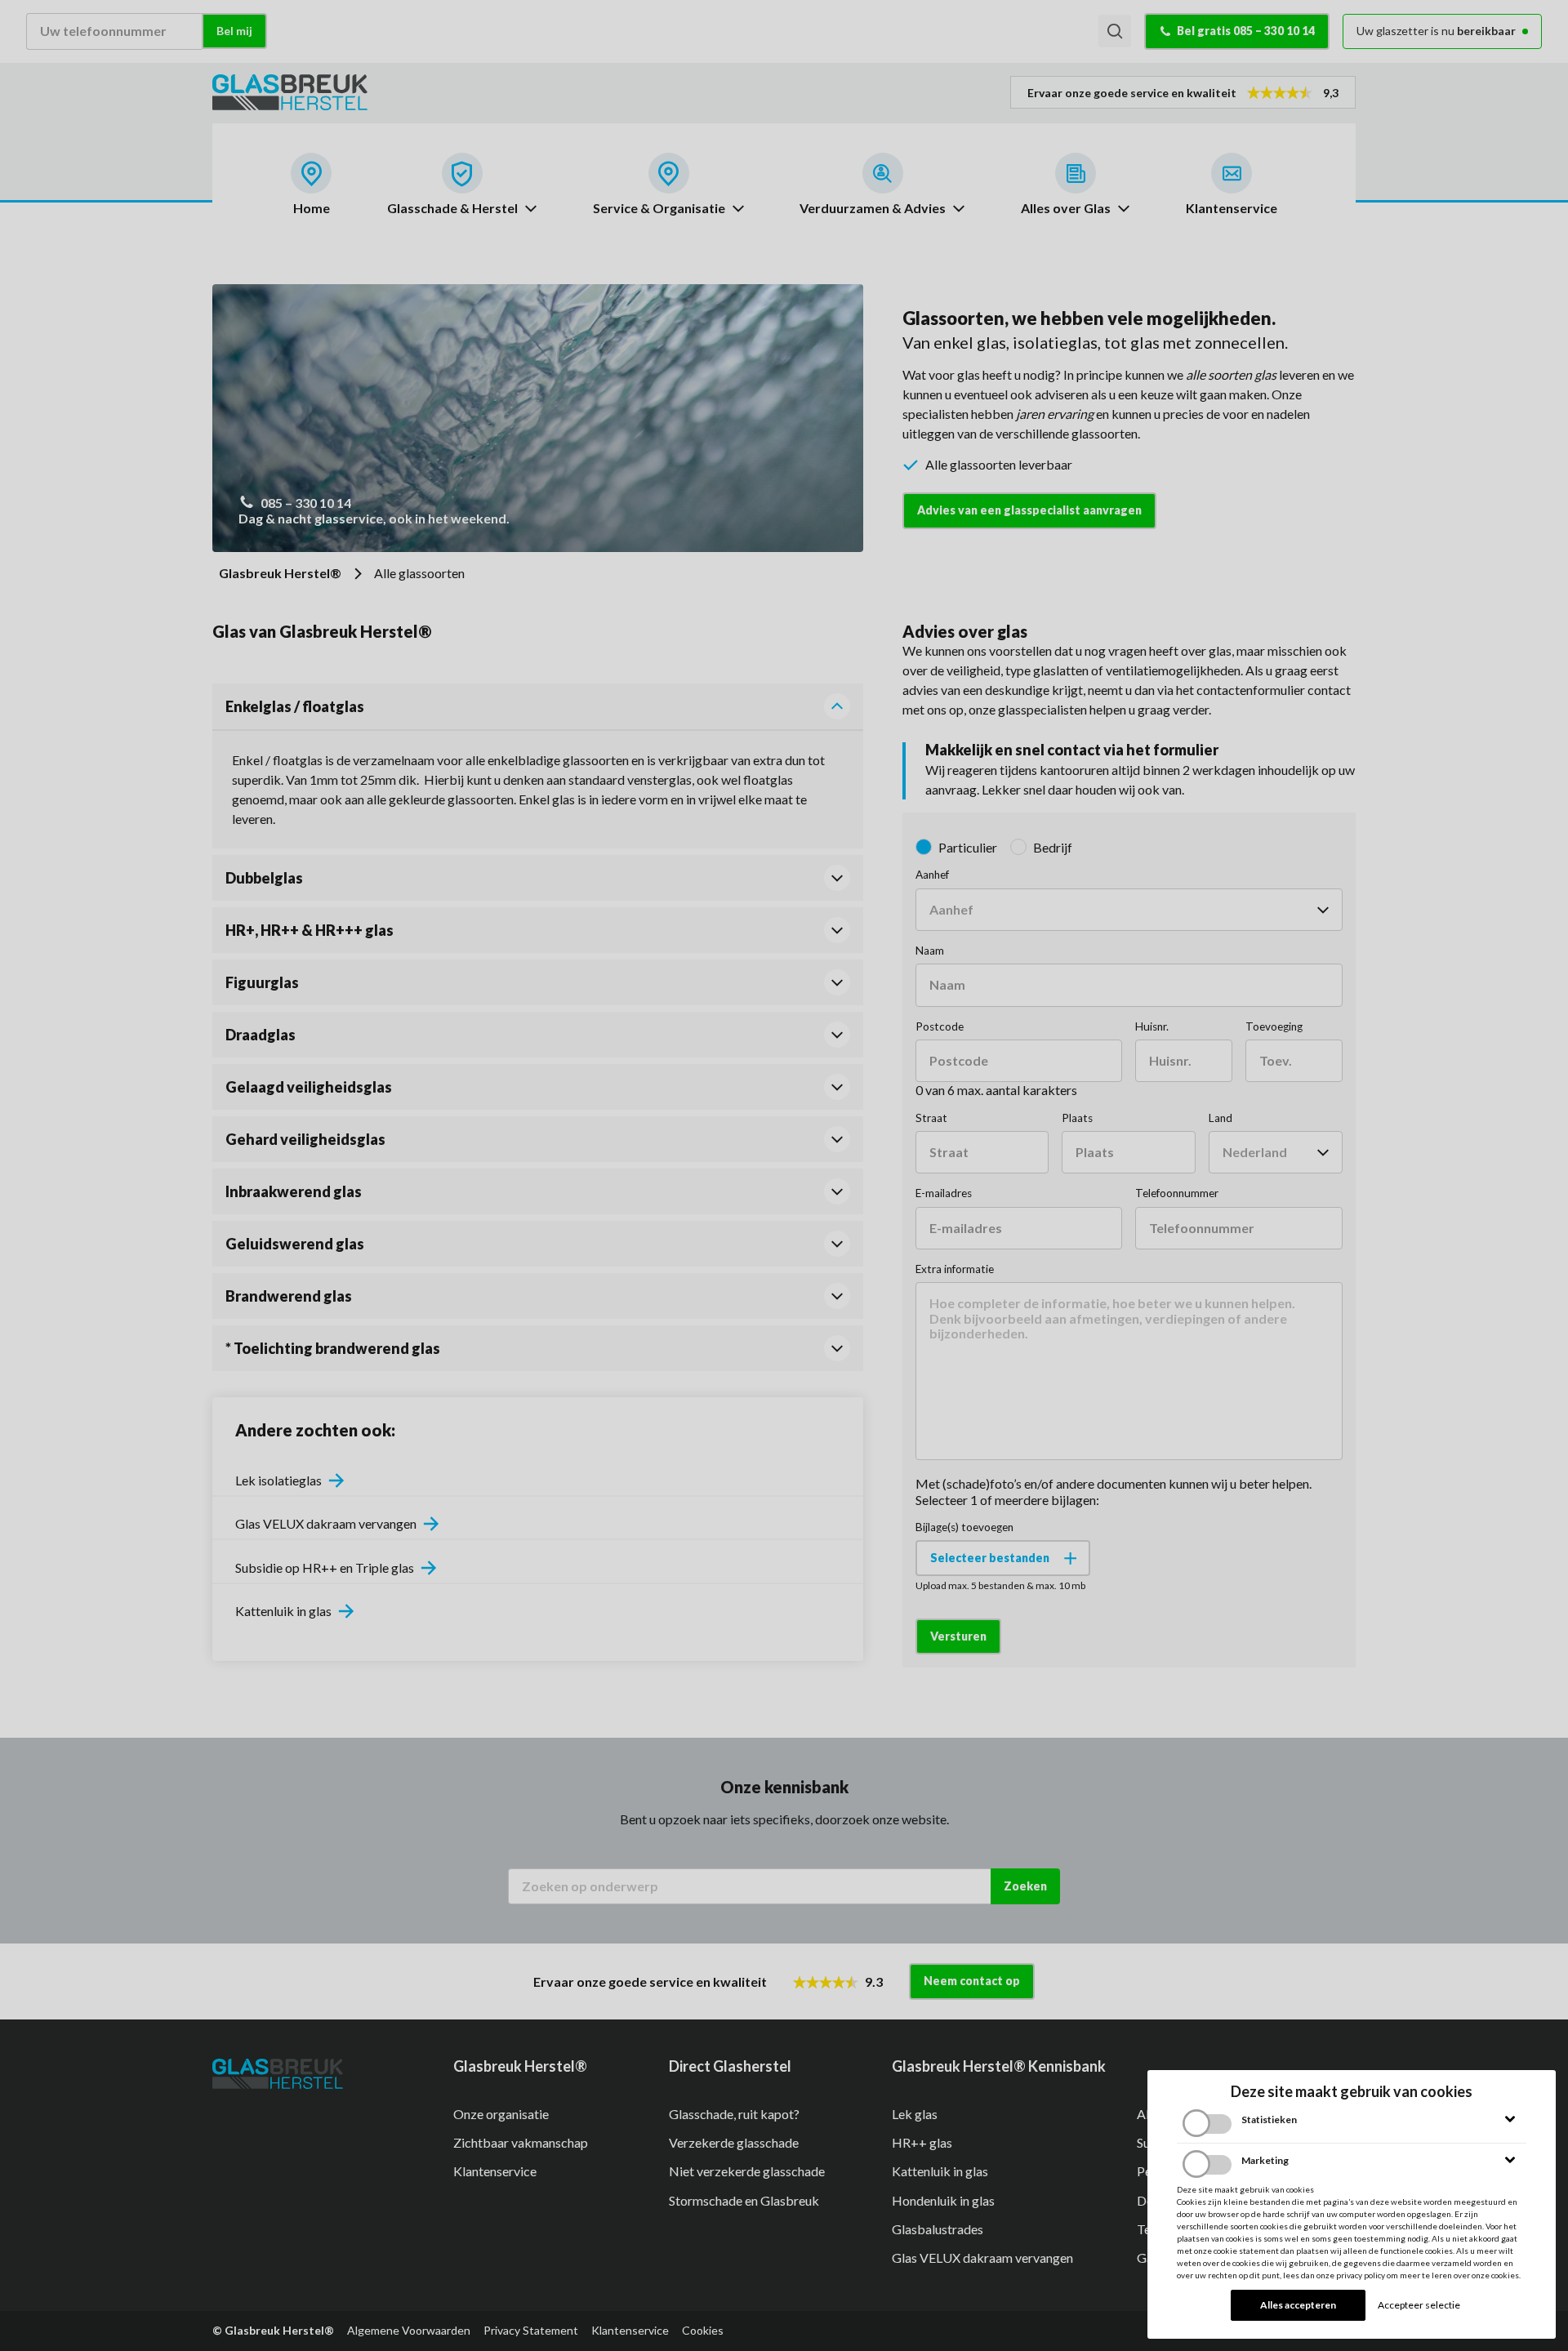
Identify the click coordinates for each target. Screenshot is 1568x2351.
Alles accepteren (1298, 2305)
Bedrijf (1053, 847)
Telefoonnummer (1177, 1193)
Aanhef (932, 875)
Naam (930, 951)
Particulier (968, 847)
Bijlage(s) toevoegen (964, 1527)
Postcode (940, 1026)
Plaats (1077, 1118)
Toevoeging (1274, 1026)
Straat (931, 1118)
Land (1221, 1118)
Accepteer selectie (1419, 2305)
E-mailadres (944, 1193)
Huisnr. (1152, 1026)
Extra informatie (955, 1269)
